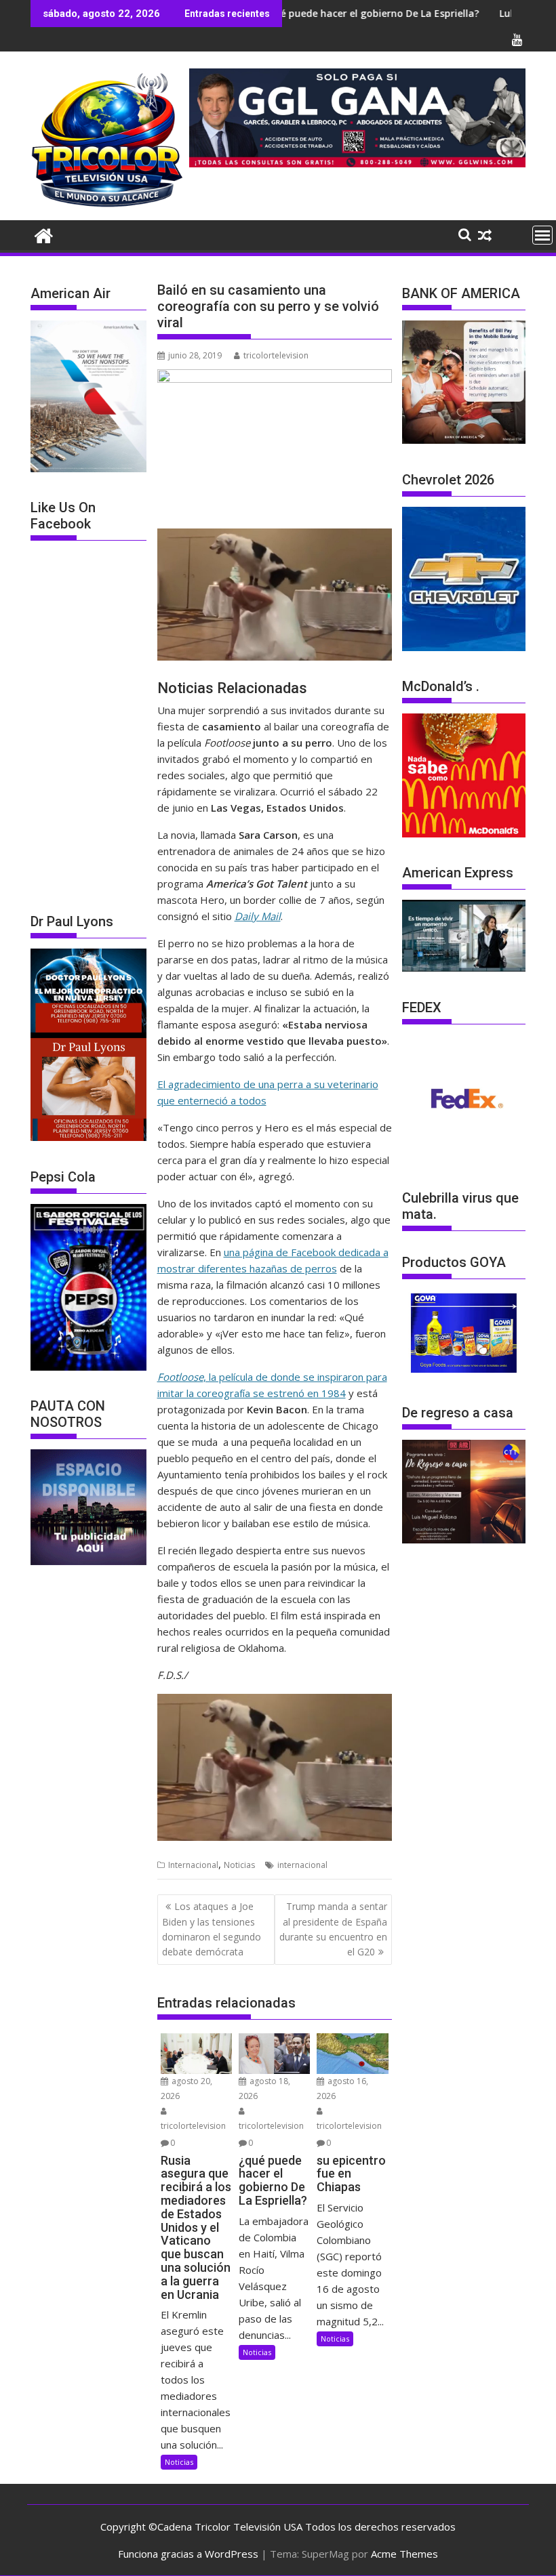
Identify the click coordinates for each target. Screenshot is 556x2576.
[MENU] (542, 235)
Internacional (193, 1865)
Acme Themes (404, 2554)
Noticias (239, 1865)
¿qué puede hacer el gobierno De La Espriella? (304, 13)
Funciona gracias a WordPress (188, 2554)
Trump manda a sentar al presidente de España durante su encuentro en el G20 (333, 1929)
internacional (302, 1865)
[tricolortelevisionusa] (44, 234)
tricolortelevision (276, 355)
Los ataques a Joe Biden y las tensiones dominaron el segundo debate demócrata (212, 1929)
